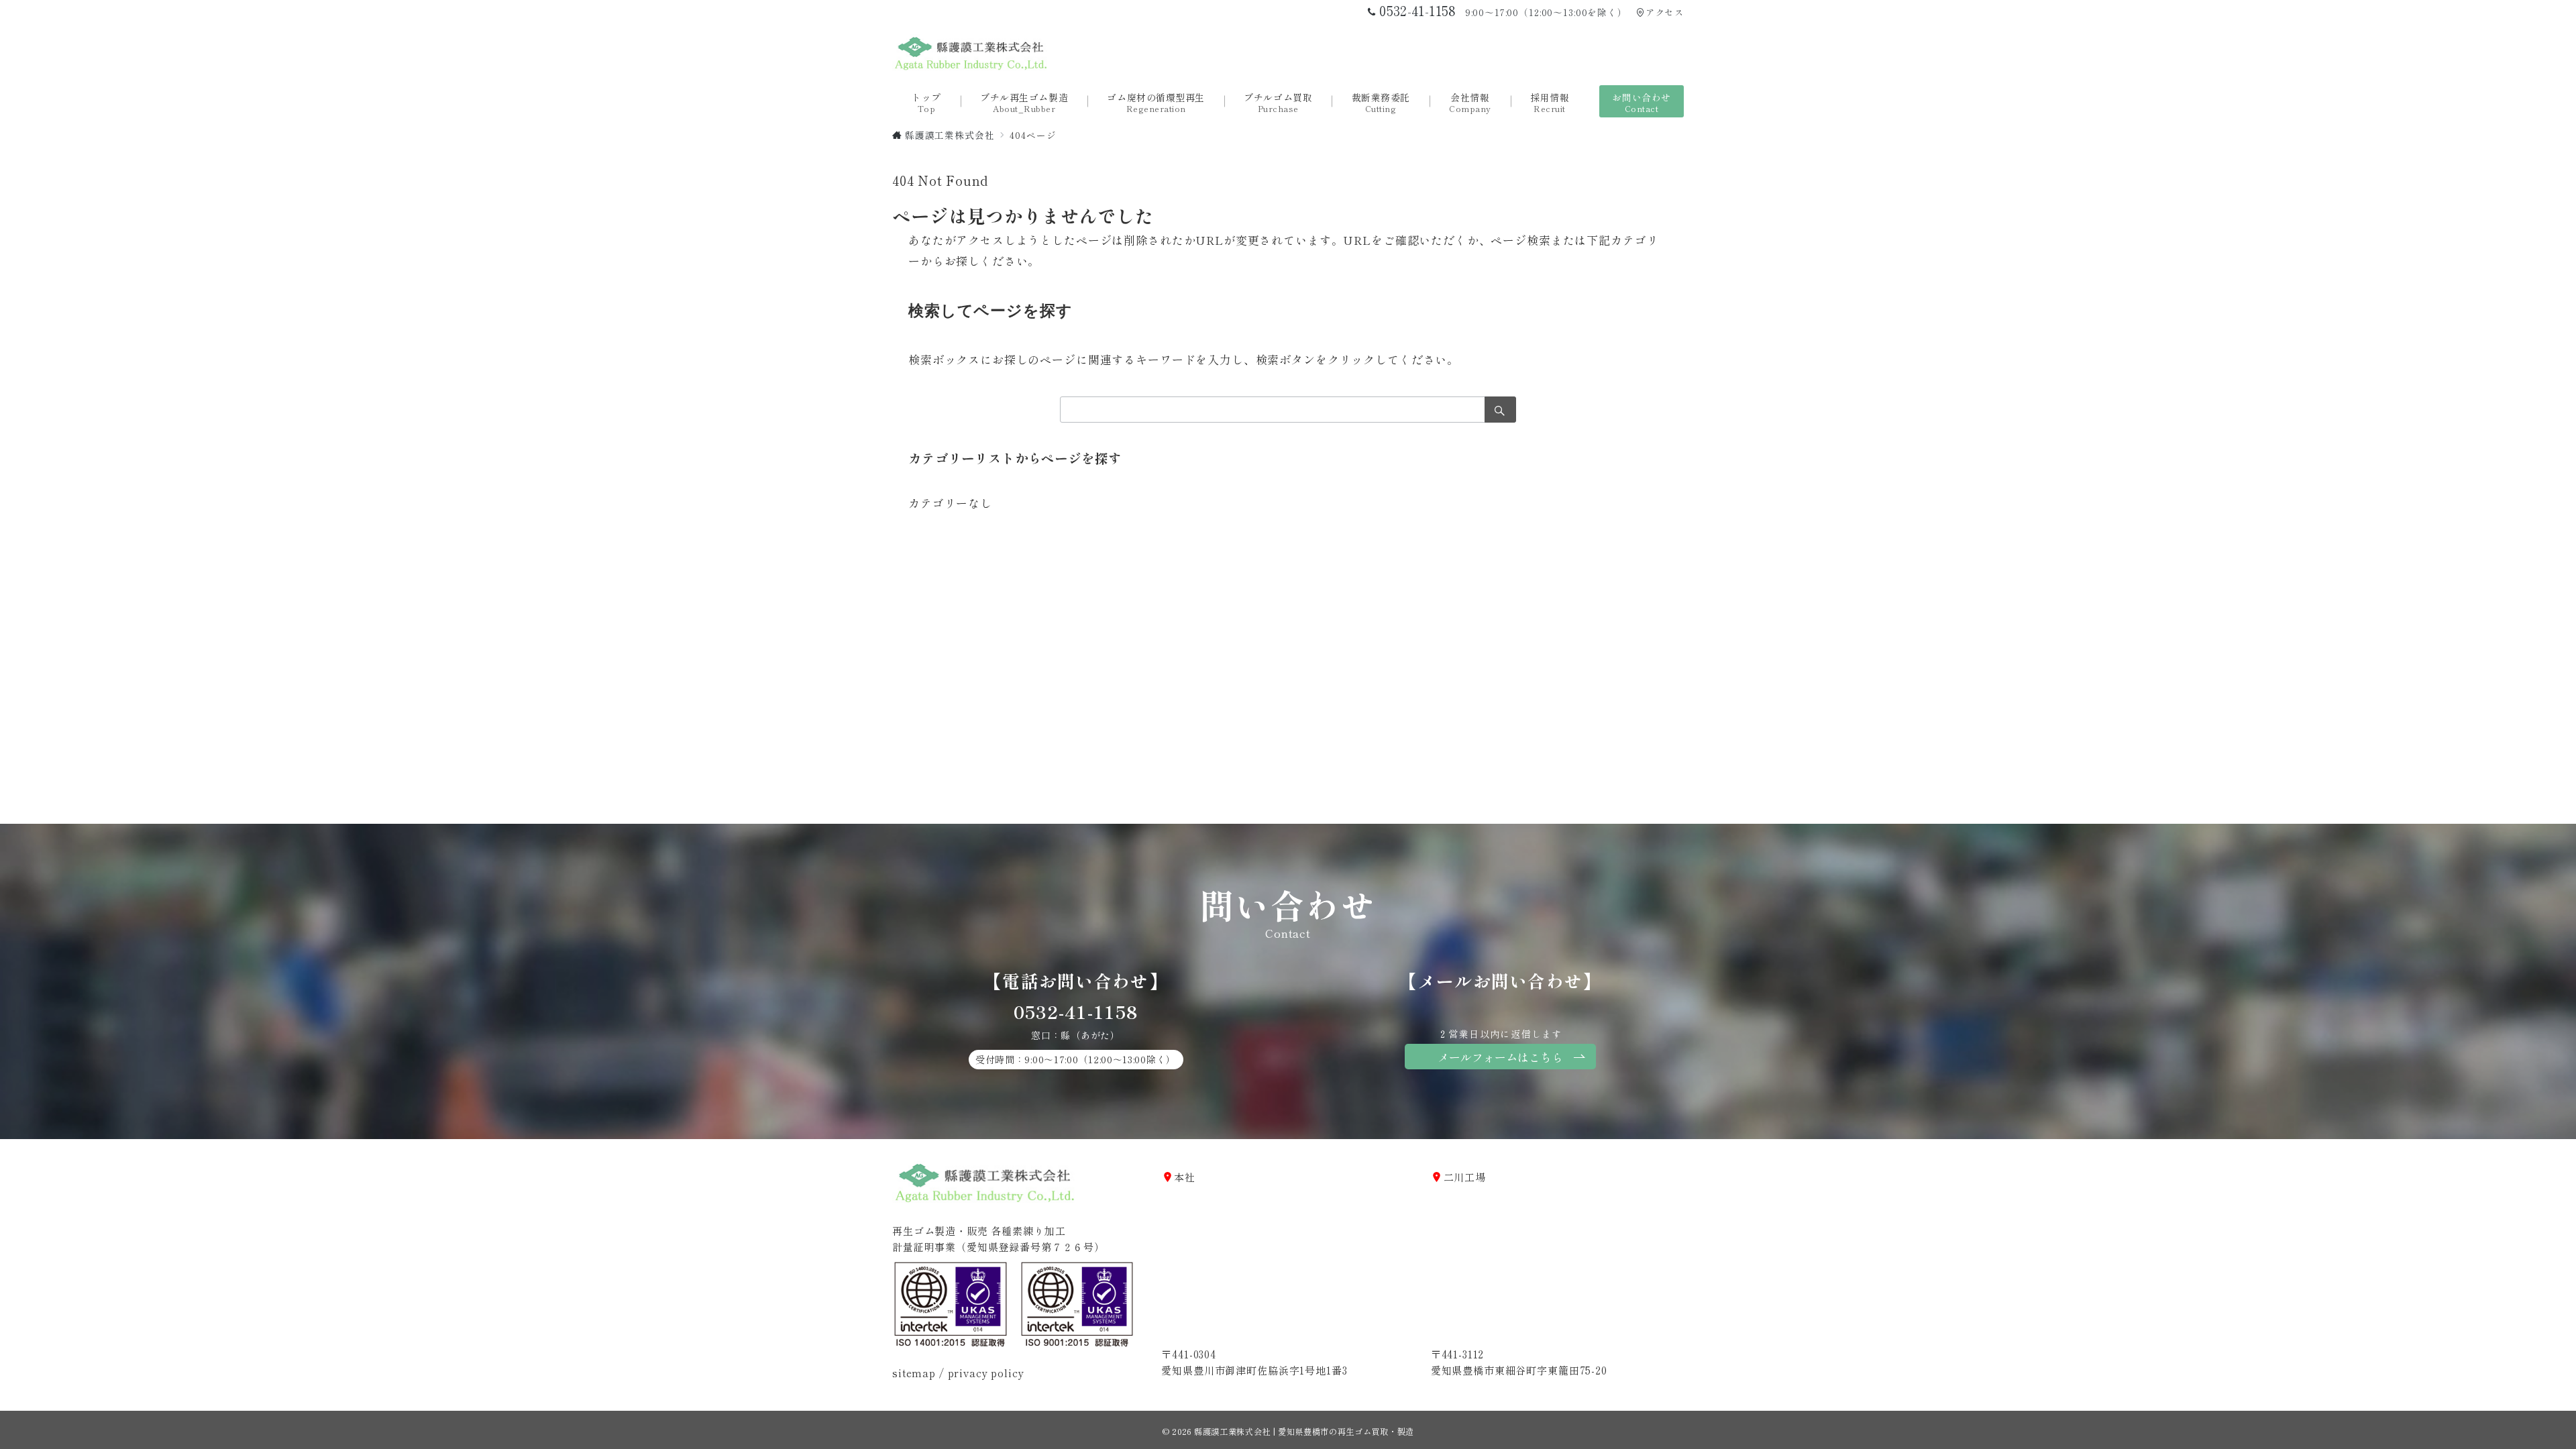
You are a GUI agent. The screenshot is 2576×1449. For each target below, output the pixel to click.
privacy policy (986, 1373)
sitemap (914, 1373)
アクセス (1665, 12)
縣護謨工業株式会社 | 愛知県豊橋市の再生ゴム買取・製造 (1304, 1432)
